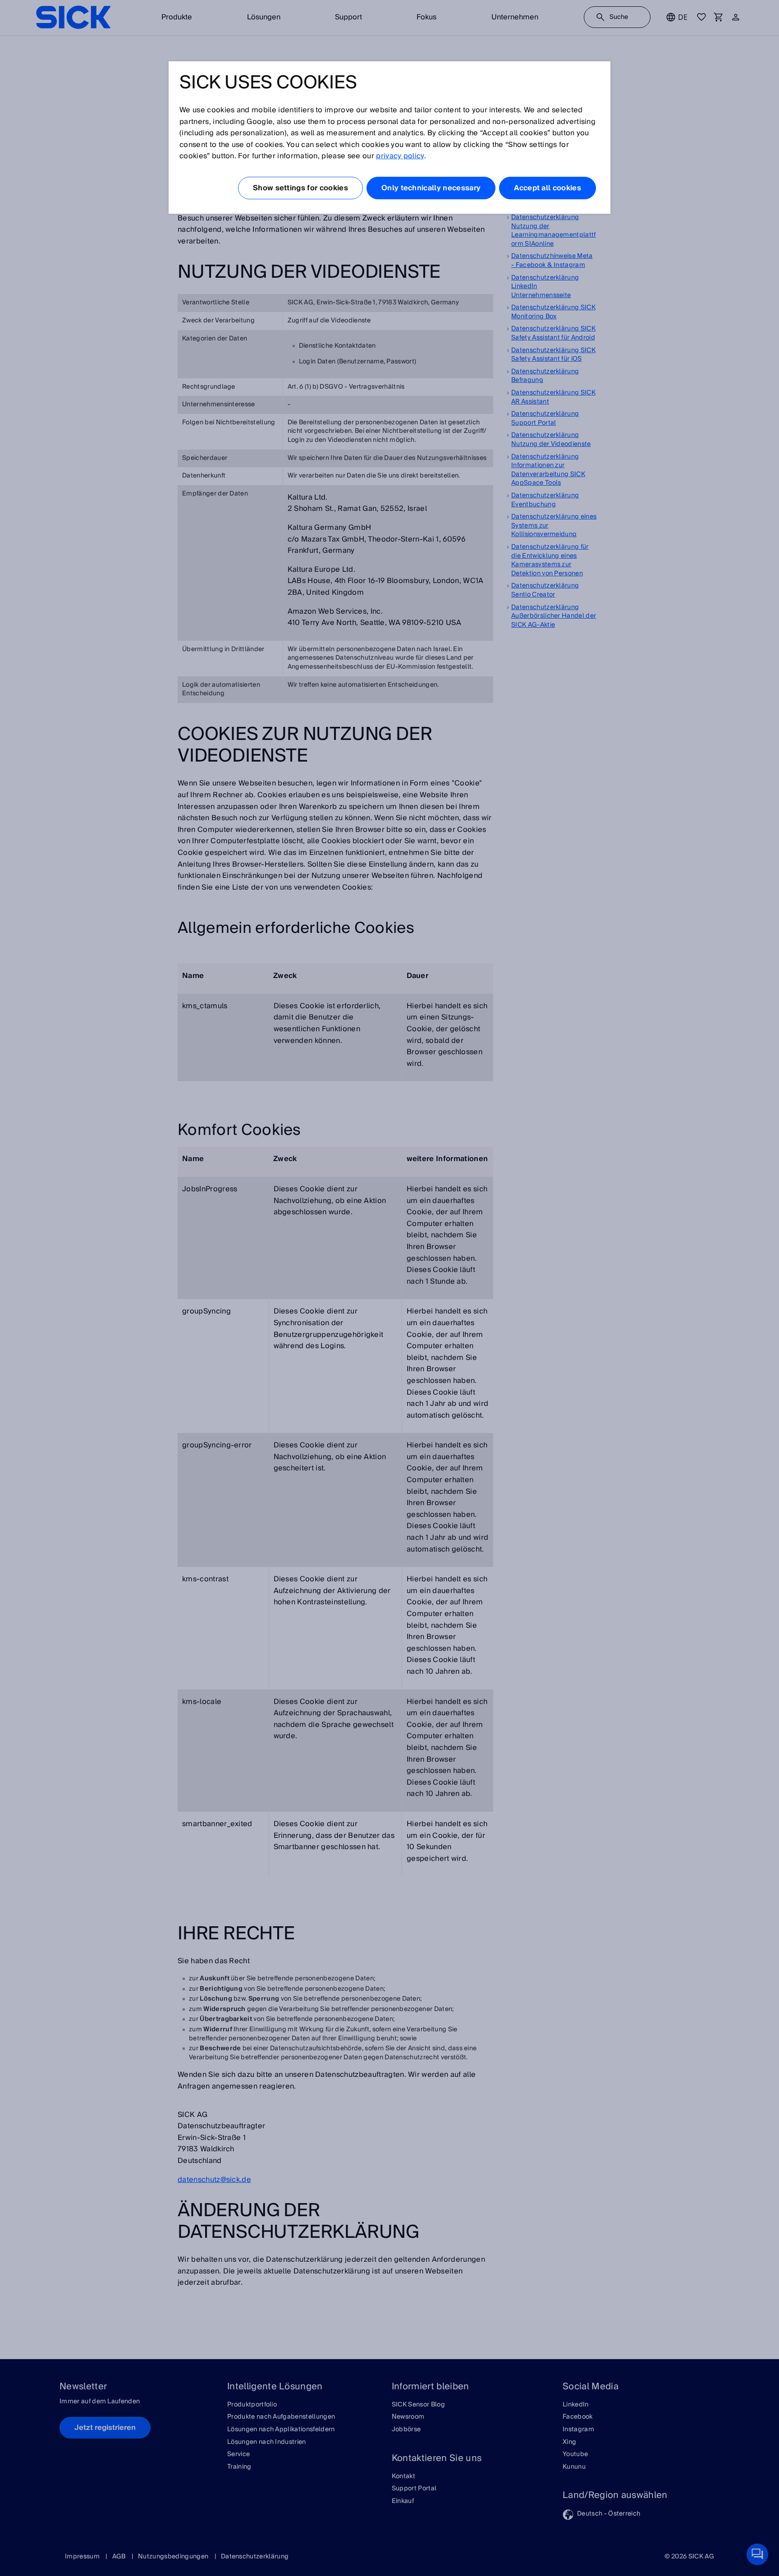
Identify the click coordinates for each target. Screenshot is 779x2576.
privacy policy (400, 156)
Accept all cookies (548, 188)
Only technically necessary (431, 188)
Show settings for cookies (300, 188)
